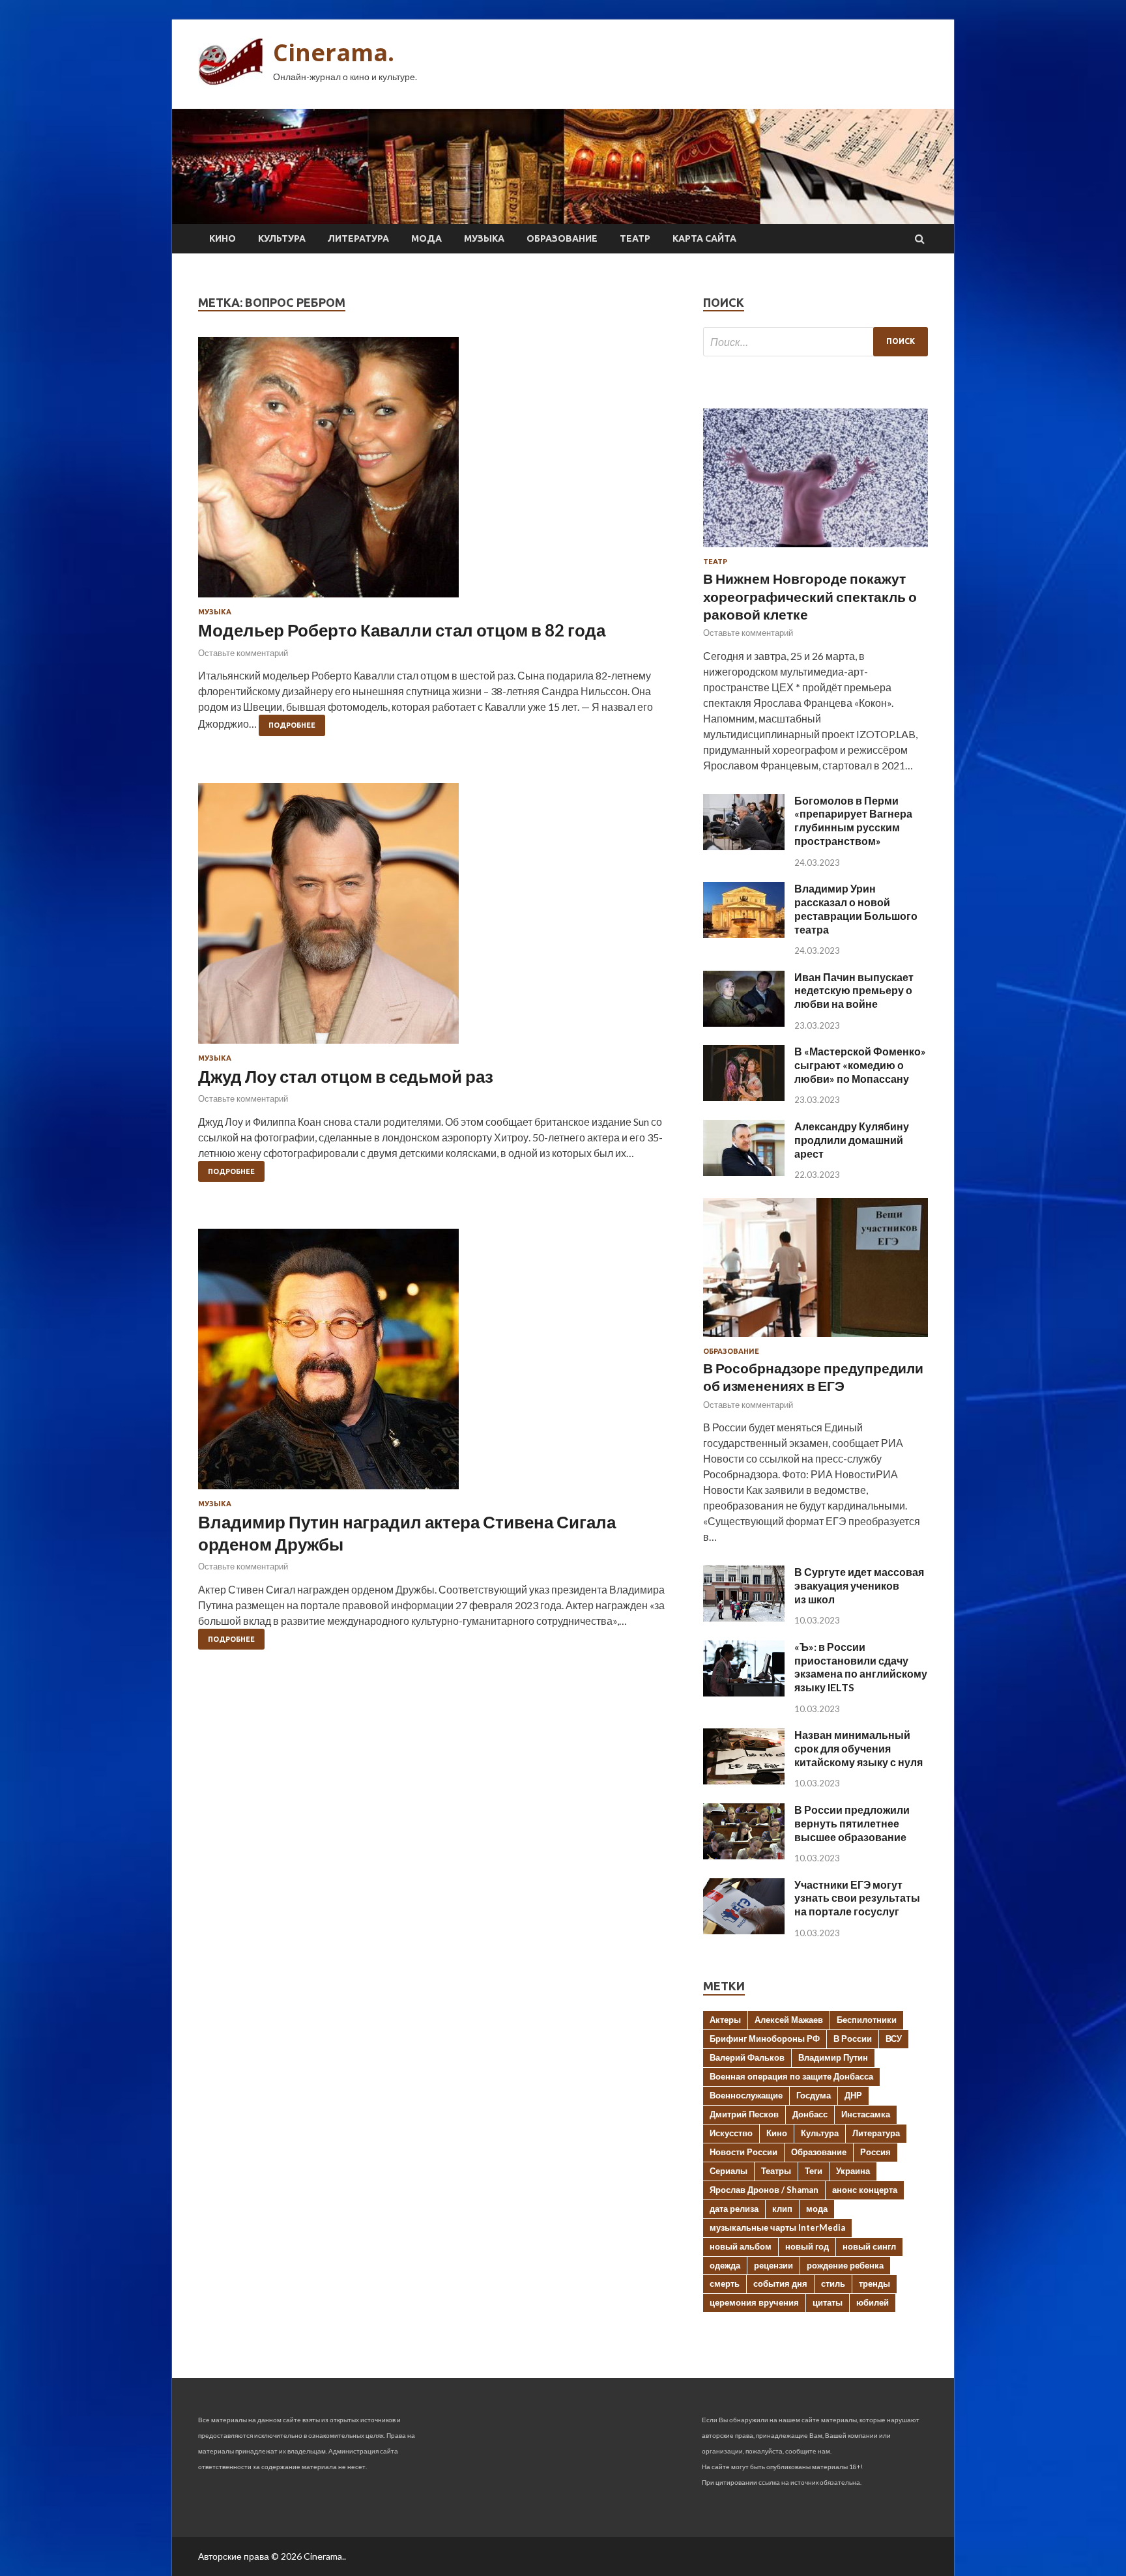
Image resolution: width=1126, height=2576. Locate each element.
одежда (725, 2265)
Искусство (731, 2133)
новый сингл (869, 2246)
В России (853, 2039)
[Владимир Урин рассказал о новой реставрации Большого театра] (744, 934)
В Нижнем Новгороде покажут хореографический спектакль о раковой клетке (810, 596)
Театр (635, 238)
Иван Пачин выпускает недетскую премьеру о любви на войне (854, 991)
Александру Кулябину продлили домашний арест (852, 1140)
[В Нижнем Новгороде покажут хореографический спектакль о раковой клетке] (816, 550)
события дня (780, 2283)
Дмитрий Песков (744, 2114)
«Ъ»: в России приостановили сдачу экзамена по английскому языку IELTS (861, 1667)
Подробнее (292, 725)
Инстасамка (866, 2114)
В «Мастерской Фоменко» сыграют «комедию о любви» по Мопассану (860, 1065)
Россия (875, 2152)
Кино (223, 238)
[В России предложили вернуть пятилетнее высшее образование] (744, 1855)
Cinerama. (334, 52)
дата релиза (734, 2209)
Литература (358, 238)
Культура (282, 238)
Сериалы (729, 2171)
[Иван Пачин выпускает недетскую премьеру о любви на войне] (744, 1023)
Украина (853, 2171)
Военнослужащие (746, 2095)
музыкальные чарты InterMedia (777, 2227)
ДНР (853, 2095)
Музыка (484, 238)
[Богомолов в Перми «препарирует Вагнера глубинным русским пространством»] (744, 846)
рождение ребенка (845, 2265)
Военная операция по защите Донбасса (791, 2076)
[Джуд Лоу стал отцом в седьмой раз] (438, 919)
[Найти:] (816, 342)
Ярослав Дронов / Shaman (764, 2190)
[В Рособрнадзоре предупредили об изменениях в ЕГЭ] (816, 1339)
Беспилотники (867, 2020)
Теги (814, 2171)
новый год (807, 2246)
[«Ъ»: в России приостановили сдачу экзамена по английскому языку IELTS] (744, 1692)
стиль (833, 2283)
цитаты (828, 2302)
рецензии (773, 2265)
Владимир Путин (833, 2057)
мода (817, 2209)
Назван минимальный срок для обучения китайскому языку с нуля (859, 1748)
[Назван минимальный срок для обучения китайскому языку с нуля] (744, 1780)
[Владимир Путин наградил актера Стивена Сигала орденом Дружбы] (438, 1364)
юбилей (873, 2302)
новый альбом (741, 2246)
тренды (874, 2283)
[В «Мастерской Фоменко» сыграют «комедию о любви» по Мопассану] (744, 1097)
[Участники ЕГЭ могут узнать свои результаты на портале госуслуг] (744, 1930)
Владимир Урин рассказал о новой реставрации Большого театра (856, 909)
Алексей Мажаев (789, 2020)
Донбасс (810, 2114)
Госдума (814, 2095)
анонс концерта (865, 2190)
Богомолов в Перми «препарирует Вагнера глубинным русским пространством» (853, 821)
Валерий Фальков (747, 2057)
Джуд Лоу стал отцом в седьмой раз (346, 1076)
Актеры (725, 2020)
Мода (426, 238)
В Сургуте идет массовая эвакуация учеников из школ (859, 1585)
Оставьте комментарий (243, 653)
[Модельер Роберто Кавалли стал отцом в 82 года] (438, 472)
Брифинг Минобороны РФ (765, 2039)
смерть (725, 2283)
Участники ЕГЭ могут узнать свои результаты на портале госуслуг (857, 1898)
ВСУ (894, 2039)
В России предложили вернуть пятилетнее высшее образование (852, 1823)
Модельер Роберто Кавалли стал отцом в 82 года (402, 630)
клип (782, 2209)
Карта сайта (704, 238)
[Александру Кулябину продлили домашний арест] (744, 1172)
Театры (776, 2171)
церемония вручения (754, 2302)
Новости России (743, 2152)
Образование (562, 238)
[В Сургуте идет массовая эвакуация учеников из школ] (744, 1617)
